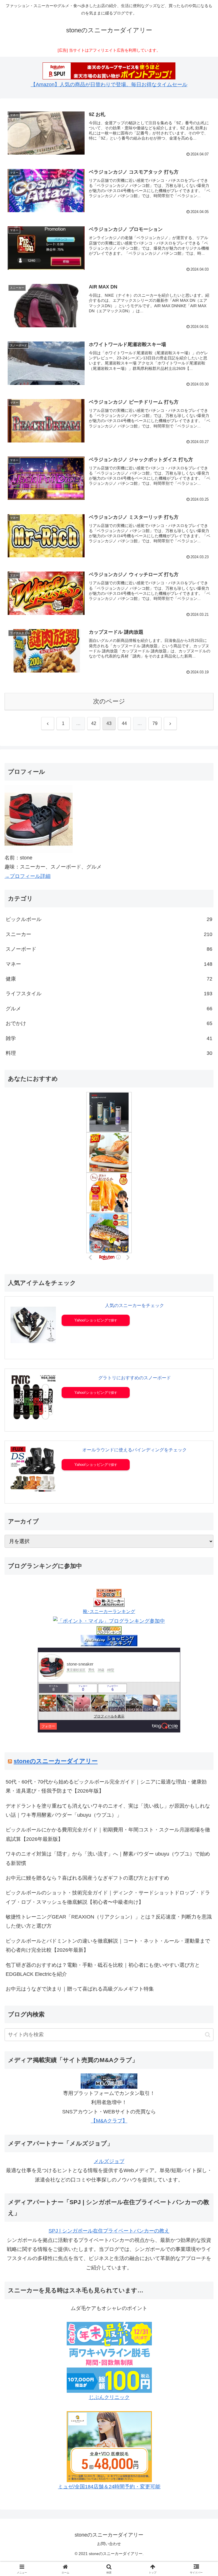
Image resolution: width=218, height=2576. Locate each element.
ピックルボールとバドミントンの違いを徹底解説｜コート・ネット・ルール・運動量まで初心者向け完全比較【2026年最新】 (108, 1945)
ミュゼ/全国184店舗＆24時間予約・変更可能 (109, 2487)
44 (124, 723)
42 (94, 723)
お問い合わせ (109, 2544)
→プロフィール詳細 (28, 876)
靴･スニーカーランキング (109, 1611)
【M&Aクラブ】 (109, 2121)
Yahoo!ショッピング (91, 1320)
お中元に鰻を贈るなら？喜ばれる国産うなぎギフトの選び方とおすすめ (87, 1878)
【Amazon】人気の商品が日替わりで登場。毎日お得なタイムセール (109, 85)
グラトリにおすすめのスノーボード (135, 1378)
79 (155, 723)
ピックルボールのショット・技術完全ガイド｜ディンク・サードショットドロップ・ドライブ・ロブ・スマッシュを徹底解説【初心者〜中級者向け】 (108, 1897)
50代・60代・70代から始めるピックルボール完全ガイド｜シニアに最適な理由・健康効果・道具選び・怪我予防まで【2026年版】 (106, 1786)
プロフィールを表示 (109, 1716)
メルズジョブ (109, 2161)
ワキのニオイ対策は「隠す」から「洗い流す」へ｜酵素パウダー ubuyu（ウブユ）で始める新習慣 (108, 1858)
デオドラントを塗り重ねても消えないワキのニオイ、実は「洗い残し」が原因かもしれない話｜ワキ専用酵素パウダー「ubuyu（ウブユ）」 (108, 1810)
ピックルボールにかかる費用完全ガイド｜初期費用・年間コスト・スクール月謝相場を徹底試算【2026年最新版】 (108, 1834)
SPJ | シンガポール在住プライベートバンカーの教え (109, 2231)
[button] (208, 2035)
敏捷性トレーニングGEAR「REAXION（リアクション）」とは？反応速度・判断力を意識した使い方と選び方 (109, 1921)
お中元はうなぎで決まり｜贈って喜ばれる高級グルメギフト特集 (80, 1989)
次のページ (109, 701)
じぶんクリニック (109, 2397)
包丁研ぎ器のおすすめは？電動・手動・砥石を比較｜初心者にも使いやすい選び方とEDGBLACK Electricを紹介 (103, 1970)
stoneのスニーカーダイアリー (56, 1761)
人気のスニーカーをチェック (135, 1305)
